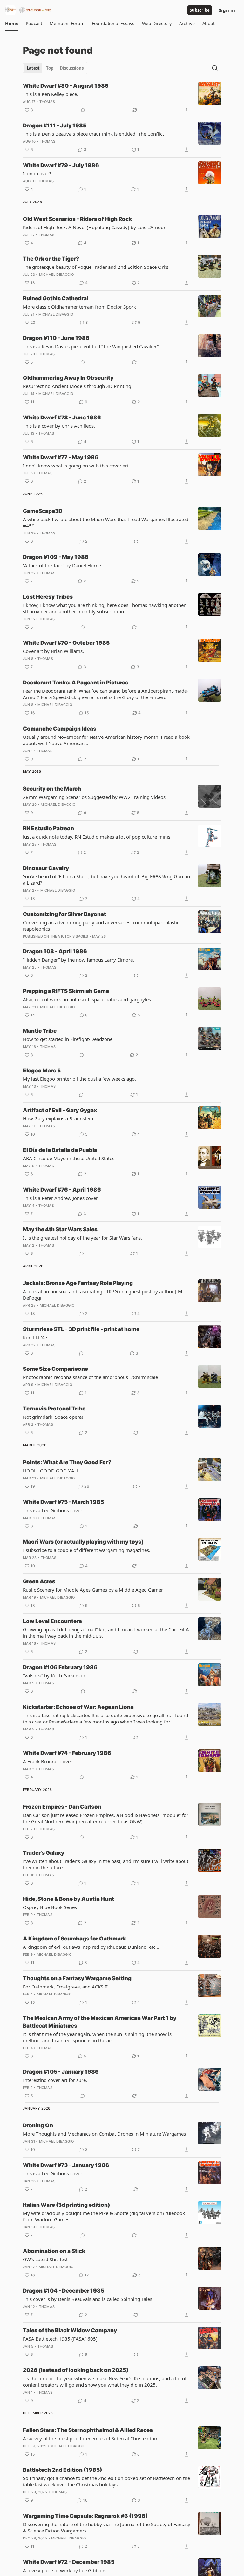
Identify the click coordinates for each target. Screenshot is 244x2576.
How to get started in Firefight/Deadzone (68, 1039)
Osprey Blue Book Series (50, 1907)
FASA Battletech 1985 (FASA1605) (60, 2339)
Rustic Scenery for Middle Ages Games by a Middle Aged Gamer (93, 1590)
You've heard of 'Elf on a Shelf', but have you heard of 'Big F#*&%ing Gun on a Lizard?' (106, 880)
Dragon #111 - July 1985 (55, 126)
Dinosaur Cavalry (46, 868)
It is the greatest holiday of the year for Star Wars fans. (82, 1238)
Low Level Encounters (52, 1621)
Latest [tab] (33, 68)
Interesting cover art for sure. (55, 2080)
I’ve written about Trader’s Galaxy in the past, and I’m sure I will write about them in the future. (106, 1864)
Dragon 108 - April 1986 (55, 951)
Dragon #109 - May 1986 (56, 557)
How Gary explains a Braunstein (58, 1118)
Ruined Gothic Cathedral (56, 298)
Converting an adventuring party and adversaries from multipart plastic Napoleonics (101, 926)
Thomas (47, 102)
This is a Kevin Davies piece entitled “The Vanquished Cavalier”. (91, 346)
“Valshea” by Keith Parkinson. (55, 1675)
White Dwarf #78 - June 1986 (62, 418)
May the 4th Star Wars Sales (60, 1229)
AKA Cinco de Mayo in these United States (69, 1158)
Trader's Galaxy (44, 1853)
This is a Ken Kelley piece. (51, 94)
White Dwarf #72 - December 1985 (69, 2562)
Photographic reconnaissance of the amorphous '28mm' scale (90, 1377)
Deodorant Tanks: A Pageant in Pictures (76, 683)
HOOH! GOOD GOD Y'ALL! (52, 1471)
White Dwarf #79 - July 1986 (61, 165)
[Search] (215, 68)
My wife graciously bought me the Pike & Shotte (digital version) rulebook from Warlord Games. (104, 2216)
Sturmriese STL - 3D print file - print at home (81, 1329)
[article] (122, 98)
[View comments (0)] (83, 110)
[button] (12, 24)
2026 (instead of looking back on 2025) (76, 2370)
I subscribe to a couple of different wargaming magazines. (87, 1550)
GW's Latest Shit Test (45, 2259)
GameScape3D (43, 511)
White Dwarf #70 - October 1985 (66, 643)
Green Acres (39, 1581)
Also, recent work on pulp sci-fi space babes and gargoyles (87, 999)
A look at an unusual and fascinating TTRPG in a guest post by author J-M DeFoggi (103, 1295)
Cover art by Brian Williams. (53, 651)
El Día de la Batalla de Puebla (60, 1150)
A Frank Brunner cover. (48, 1761)
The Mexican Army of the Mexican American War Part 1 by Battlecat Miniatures (100, 2022)
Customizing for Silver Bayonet (64, 914)
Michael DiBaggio (56, 275)
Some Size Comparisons (55, 1369)
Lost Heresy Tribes (48, 597)
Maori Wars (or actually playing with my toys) (83, 1542)
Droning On (38, 2125)
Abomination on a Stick (54, 2251)
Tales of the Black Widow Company (70, 2330)
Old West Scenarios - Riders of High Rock (77, 219)
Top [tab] (50, 68)
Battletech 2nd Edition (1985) (62, 2470)
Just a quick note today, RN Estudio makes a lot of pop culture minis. (97, 837)
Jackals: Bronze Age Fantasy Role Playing (78, 1283)
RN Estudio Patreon (48, 828)
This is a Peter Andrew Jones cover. (61, 1198)
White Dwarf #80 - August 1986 (66, 86)
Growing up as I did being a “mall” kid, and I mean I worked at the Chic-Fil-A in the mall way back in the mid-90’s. (106, 1633)
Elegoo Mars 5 (42, 1071)
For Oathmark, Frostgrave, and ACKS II (65, 1987)
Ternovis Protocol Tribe (54, 1409)
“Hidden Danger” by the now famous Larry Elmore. (78, 960)
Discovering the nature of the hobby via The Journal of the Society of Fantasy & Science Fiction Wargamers (107, 2527)
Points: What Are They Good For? (67, 1462)
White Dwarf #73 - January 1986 (66, 2165)
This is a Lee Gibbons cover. (53, 1510)
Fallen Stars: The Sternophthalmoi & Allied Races (88, 2430)
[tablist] (55, 68)
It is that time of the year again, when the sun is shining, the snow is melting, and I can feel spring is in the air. (97, 2037)
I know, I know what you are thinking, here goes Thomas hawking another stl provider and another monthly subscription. (104, 608)
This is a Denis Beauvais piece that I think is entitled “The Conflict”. (95, 134)
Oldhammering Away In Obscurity (68, 378)
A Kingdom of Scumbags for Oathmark (75, 1939)
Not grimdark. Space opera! (53, 1417)
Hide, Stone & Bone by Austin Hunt (68, 1899)
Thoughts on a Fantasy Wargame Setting (77, 1978)
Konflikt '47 (35, 1337)
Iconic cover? (37, 173)
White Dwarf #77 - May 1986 (61, 457)
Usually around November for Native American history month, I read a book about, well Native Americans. (106, 740)
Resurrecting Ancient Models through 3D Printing (77, 386)
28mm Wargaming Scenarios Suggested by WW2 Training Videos (94, 797)
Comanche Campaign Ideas (60, 729)
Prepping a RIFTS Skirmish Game (66, 991)
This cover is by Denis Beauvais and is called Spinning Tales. (88, 2299)
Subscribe (200, 10)
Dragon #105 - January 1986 (61, 2072)
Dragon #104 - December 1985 (64, 2291)
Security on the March (52, 789)
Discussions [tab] (72, 68)
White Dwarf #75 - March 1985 (63, 1502)
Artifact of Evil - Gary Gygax (60, 1110)
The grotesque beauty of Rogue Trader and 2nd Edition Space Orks (96, 267)
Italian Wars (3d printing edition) (66, 2205)
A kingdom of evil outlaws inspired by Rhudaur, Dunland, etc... (91, 1947)
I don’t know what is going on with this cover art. (76, 466)
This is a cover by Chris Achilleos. (59, 426)
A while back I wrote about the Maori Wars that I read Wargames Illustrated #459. (106, 522)
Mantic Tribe (40, 1031)
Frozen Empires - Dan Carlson (62, 1807)
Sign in (227, 10)
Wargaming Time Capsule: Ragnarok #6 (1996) (85, 2516)
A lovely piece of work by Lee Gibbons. (65, 2570)
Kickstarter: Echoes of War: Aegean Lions (78, 1707)
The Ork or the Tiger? (51, 259)
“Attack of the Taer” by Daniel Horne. (63, 565)
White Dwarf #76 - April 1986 (62, 1190)
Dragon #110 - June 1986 (56, 338)
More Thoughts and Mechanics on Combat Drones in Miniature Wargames (104, 2134)
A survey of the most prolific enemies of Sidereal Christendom (91, 2438)
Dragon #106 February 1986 (60, 1667)
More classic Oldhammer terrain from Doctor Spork (79, 307)
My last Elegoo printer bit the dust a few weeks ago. (79, 1079)
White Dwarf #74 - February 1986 (67, 1753)
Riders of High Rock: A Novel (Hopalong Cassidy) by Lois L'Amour (94, 227)
